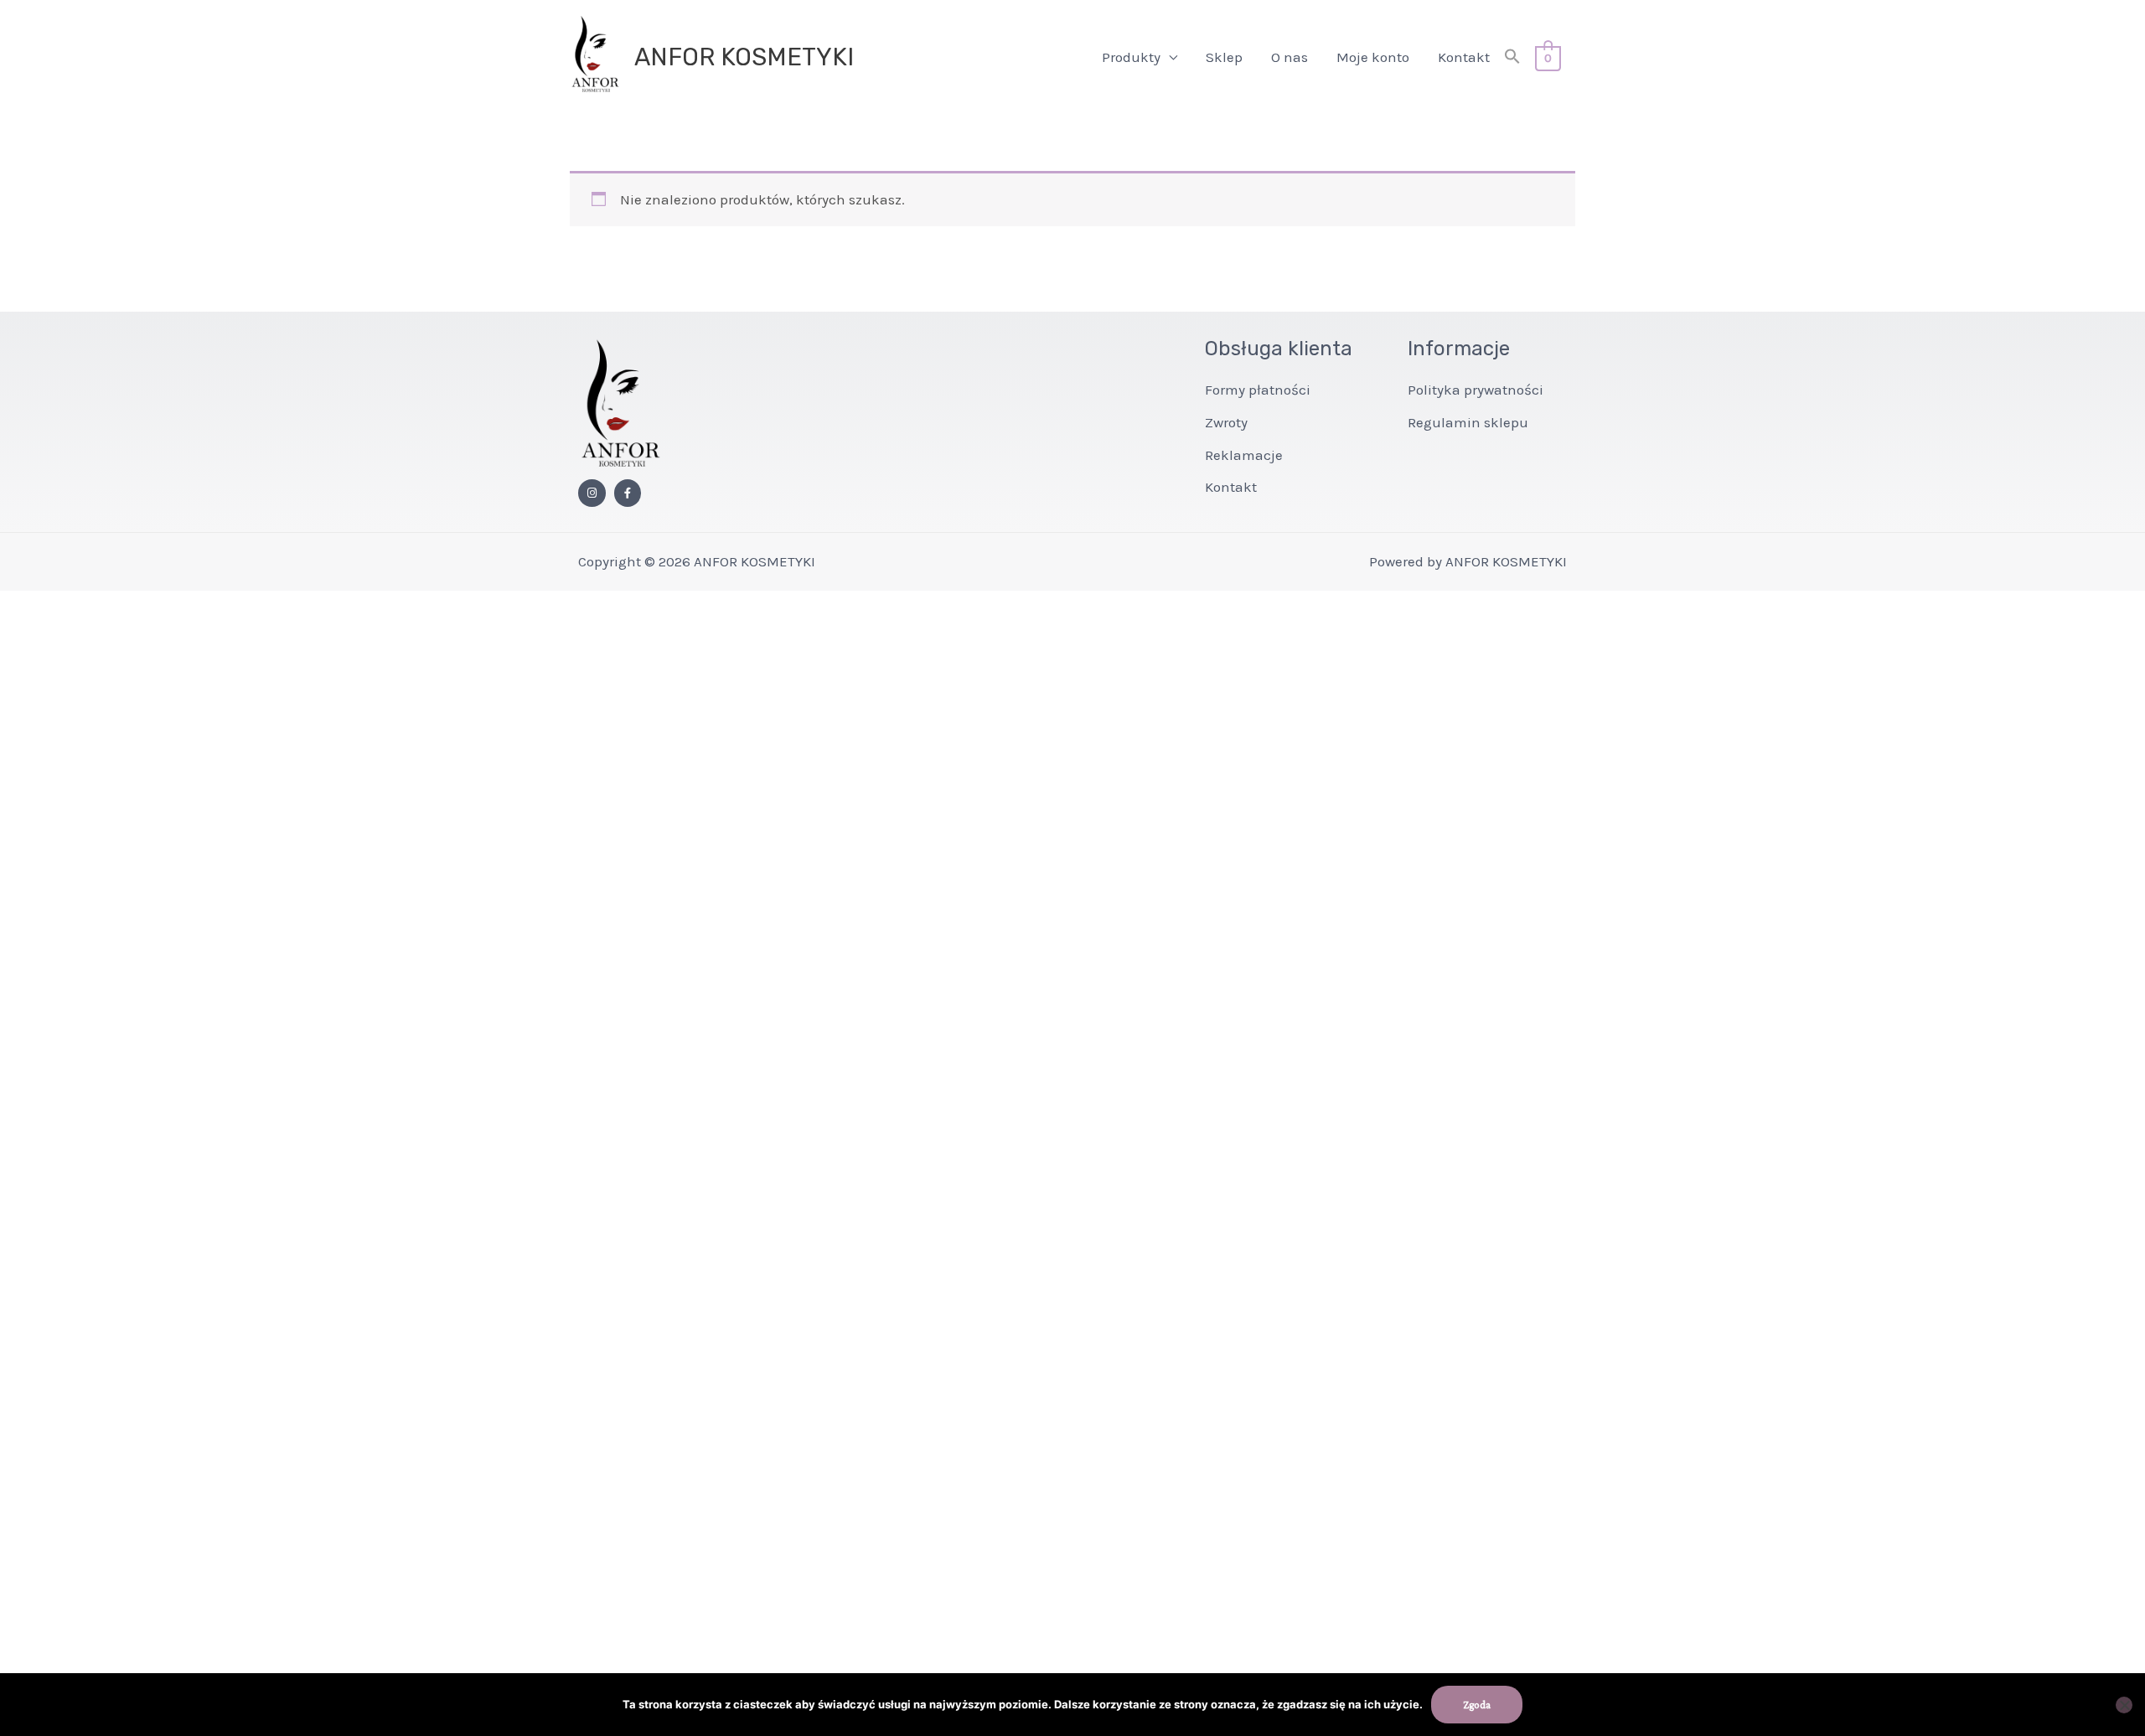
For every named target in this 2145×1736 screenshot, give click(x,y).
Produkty (1131, 57)
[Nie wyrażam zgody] (2124, 1705)
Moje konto (1373, 57)
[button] (1512, 57)
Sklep (1224, 57)
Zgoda (1477, 1705)
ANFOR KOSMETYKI (744, 57)
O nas (1290, 57)
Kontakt (1464, 57)
